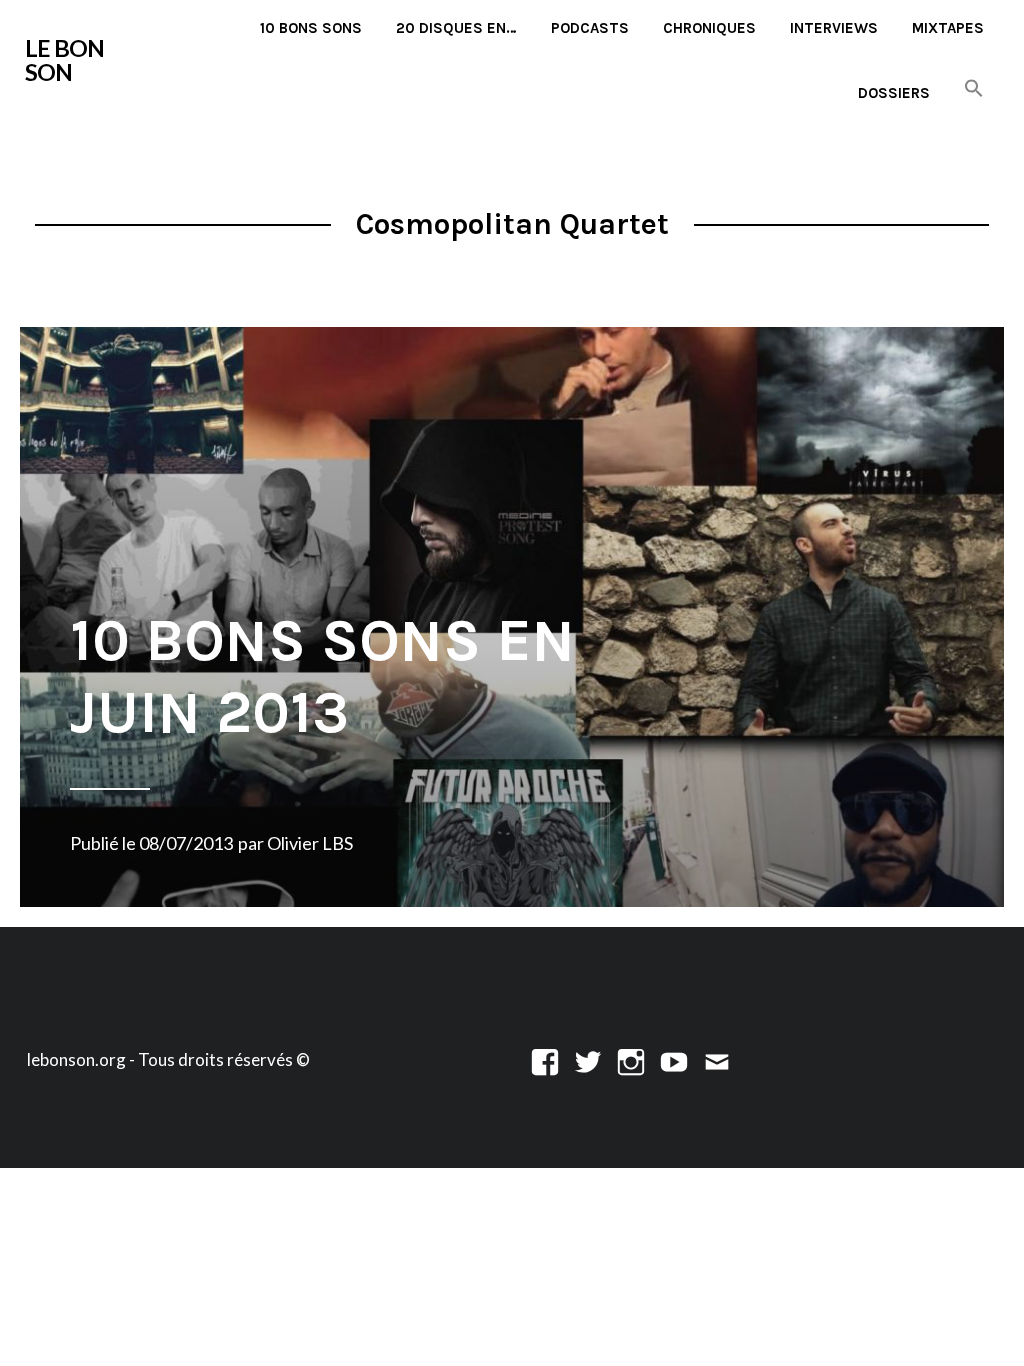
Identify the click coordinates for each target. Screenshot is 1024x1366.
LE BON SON (64, 60)
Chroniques (709, 28)
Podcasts (590, 28)
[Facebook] (545, 1059)
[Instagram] (631, 1059)
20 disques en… (456, 28)
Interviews (834, 28)
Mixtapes (948, 28)
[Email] (717, 1059)
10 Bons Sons (311, 28)
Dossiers (894, 93)
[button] (974, 89)
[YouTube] (674, 1059)
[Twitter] (588, 1059)
